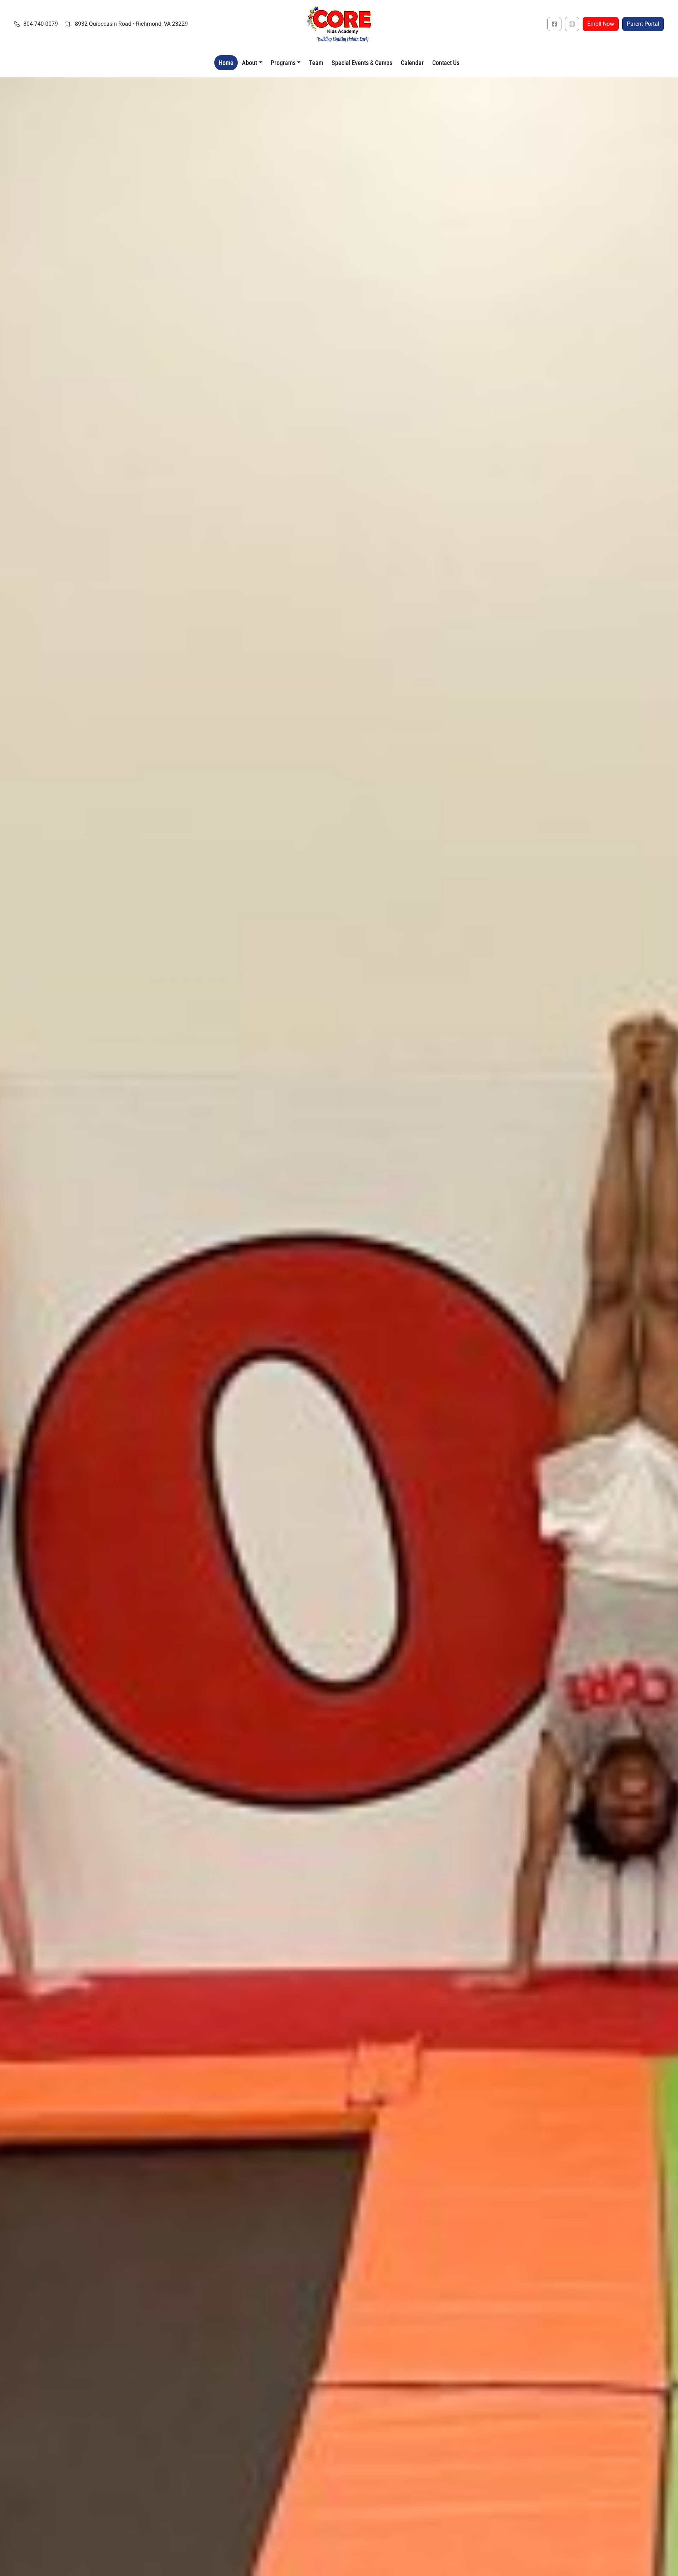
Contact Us (446, 63)
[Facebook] (554, 24)
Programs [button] (283, 63)
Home (226, 63)
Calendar (412, 63)
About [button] (249, 63)
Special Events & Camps (362, 63)
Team (316, 63)
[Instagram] (572, 24)
